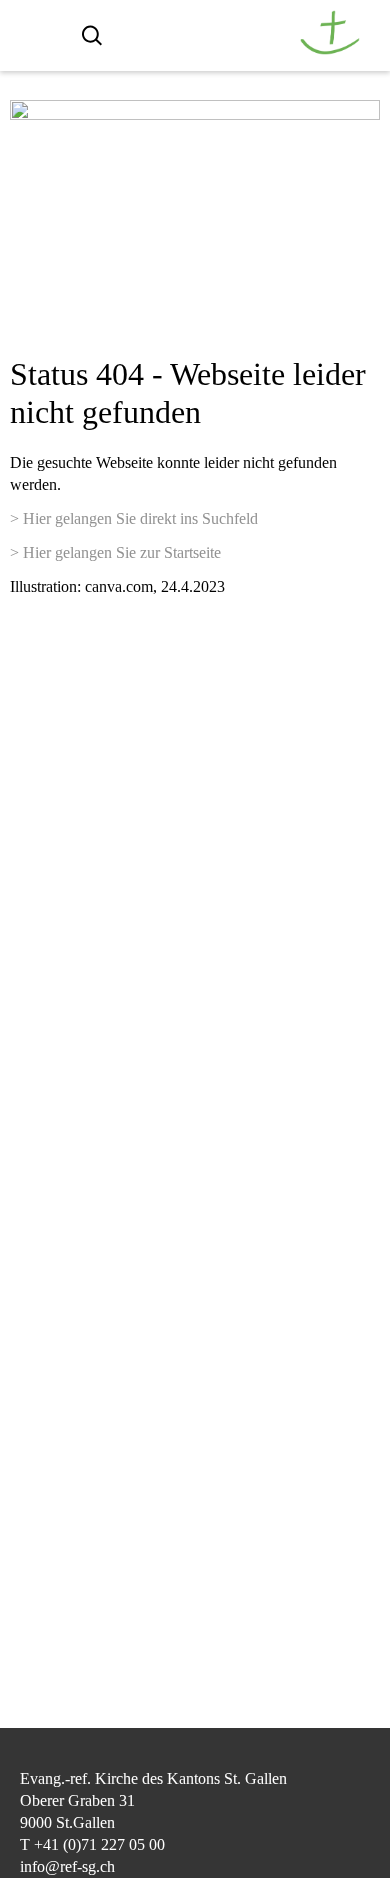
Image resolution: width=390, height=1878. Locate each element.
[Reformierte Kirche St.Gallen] (330, 49)
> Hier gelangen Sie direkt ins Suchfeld (134, 518)
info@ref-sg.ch (67, 1866)
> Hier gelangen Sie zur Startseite (115, 552)
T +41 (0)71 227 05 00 (92, 1844)
